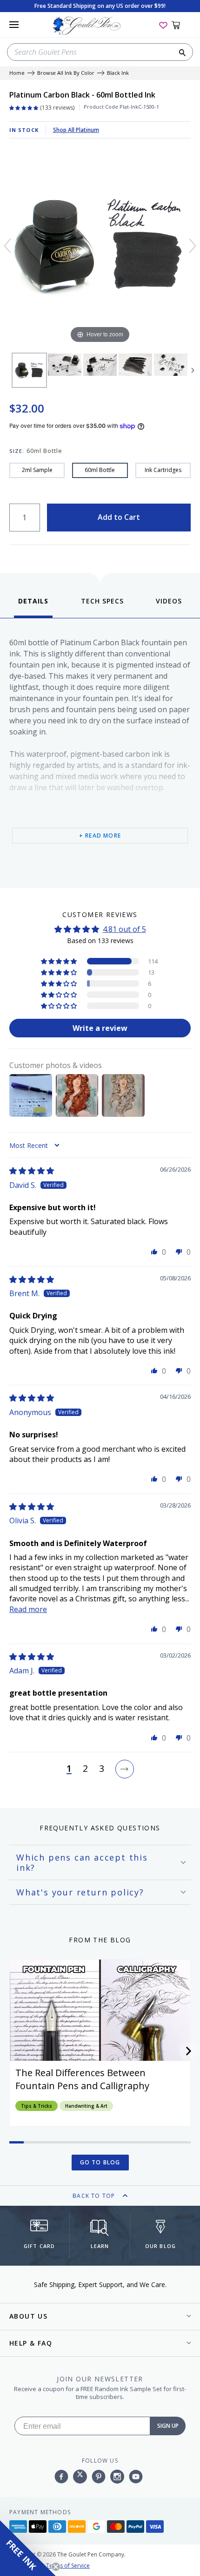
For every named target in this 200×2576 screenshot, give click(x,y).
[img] (32, 1171)
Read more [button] (28, 1609)
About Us (28, 2316)
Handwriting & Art (86, 2106)
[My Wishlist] (163, 25)
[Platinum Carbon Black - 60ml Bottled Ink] (29, 370)
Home (17, 73)
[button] (60, 961)
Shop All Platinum (76, 130)
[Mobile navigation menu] (14, 25)
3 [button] (102, 1769)
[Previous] (7, 246)
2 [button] (85, 1769)
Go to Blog (100, 2162)
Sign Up (168, 2426)
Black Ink (118, 73)
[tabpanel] (100, 751)
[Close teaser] (56, 2567)
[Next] (193, 246)
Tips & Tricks (37, 2106)
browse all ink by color (66, 73)
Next (193, 370)
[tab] (33, 607)
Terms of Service (68, 2566)
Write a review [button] (100, 1028)
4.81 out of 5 (124, 929)
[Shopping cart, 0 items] (181, 25)
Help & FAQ (31, 2343)
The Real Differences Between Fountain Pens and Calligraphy (82, 2079)
